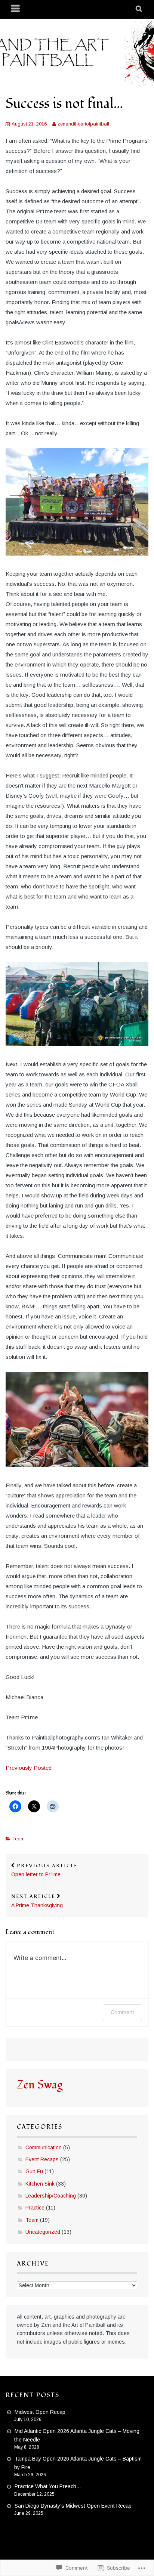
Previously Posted (29, 1768)
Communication (44, 2147)
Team (19, 1839)
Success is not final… (64, 104)
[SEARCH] (139, 9)
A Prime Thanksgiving (37, 1901)
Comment (122, 2012)
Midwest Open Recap (40, 2412)
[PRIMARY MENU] (16, 9)
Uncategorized (43, 2232)
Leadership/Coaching (51, 2196)
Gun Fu (34, 2171)
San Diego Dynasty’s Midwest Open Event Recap (73, 2506)
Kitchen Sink (40, 2184)
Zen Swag (40, 2085)
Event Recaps (42, 2159)
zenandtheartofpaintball (83, 124)
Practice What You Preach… (48, 2486)
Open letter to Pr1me (44, 1870)
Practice (35, 2208)
